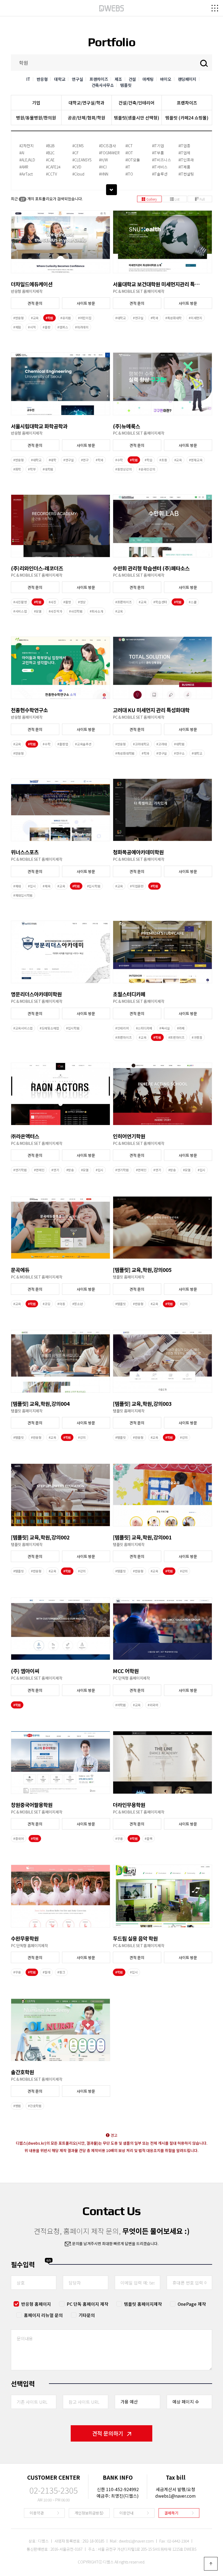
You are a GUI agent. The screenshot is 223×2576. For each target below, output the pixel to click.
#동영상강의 (123, 469)
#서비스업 (20, 611)
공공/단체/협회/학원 (86, 118)
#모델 (38, 611)
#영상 (82, 602)
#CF (75, 153)
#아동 (61, 1304)
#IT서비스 (160, 167)
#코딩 (47, 1304)
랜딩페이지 (187, 79)
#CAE (50, 160)
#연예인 (39, 1170)
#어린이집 (85, 318)
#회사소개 (97, 611)
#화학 (17, 469)
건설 (132, 79)
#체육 (47, 886)
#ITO (129, 174)
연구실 (77, 79)
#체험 (17, 327)
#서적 (32, 327)
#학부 (32, 469)
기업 (36, 103)
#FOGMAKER (109, 153)
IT (28, 79)
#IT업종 (184, 146)
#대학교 (121, 318)
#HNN (104, 174)
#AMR (24, 167)
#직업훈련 (137, 886)
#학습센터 (160, 602)
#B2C (50, 153)
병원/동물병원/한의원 (36, 118)
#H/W (103, 160)
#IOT (129, 153)
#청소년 (78, 1304)
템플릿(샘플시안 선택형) (137, 118)
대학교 (60, 79)
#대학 (52, 460)
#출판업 (63, 744)
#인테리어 (122, 1028)
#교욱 (119, 611)
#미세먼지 (196, 318)
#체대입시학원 (23, 895)
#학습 (148, 460)
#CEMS (78, 146)
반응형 (42, 79)
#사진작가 (55, 611)
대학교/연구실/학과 (86, 103)
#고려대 (162, 744)
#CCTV (52, 174)
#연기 (55, 1170)
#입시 (32, 886)
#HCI (103, 167)
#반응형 (19, 318)
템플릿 (126, 85)
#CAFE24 (53, 167)
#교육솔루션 (83, 744)
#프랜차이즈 (123, 602)
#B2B (50, 146)
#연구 (85, 460)
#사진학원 (76, 611)
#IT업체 (184, 153)
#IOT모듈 (133, 160)
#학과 (154, 318)
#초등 (163, 460)
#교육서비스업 (23, 1028)
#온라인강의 (147, 469)
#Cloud (78, 174)
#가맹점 (197, 1037)
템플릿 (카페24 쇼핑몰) (187, 118)
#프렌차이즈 (176, 1037)
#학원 (49, 318)
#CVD (77, 167)
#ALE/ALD (27, 160)
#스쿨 (193, 602)
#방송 (70, 1170)
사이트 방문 (86, 303)
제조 (118, 79)
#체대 (17, 886)
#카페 (181, 1028)
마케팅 (148, 79)
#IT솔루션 (160, 174)
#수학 (119, 460)
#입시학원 (94, 886)
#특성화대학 (174, 318)
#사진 (52, 602)
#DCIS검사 (107, 146)
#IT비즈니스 (162, 160)
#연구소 (179, 753)
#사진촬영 (20, 602)
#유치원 (66, 318)
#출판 (47, 327)
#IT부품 (158, 153)
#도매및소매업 (49, 1028)
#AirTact (26, 174)
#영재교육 (196, 460)
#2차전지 (27, 146)
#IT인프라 (186, 160)
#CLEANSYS (82, 160)
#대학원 (48, 469)
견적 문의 (35, 303)
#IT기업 (158, 146)
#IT (128, 167)
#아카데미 (82, 327)
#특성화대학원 (125, 753)
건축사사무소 (103, 85)
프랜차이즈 (99, 79)
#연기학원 (20, 1170)
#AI (22, 153)
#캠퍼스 (63, 327)
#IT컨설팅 (186, 174)
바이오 (166, 79)
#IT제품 (184, 167)
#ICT (129, 146)
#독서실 (165, 1028)
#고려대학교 (141, 744)
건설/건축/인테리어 (137, 103)
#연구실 (138, 318)
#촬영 (67, 602)
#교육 (35, 318)
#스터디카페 (144, 1028)
